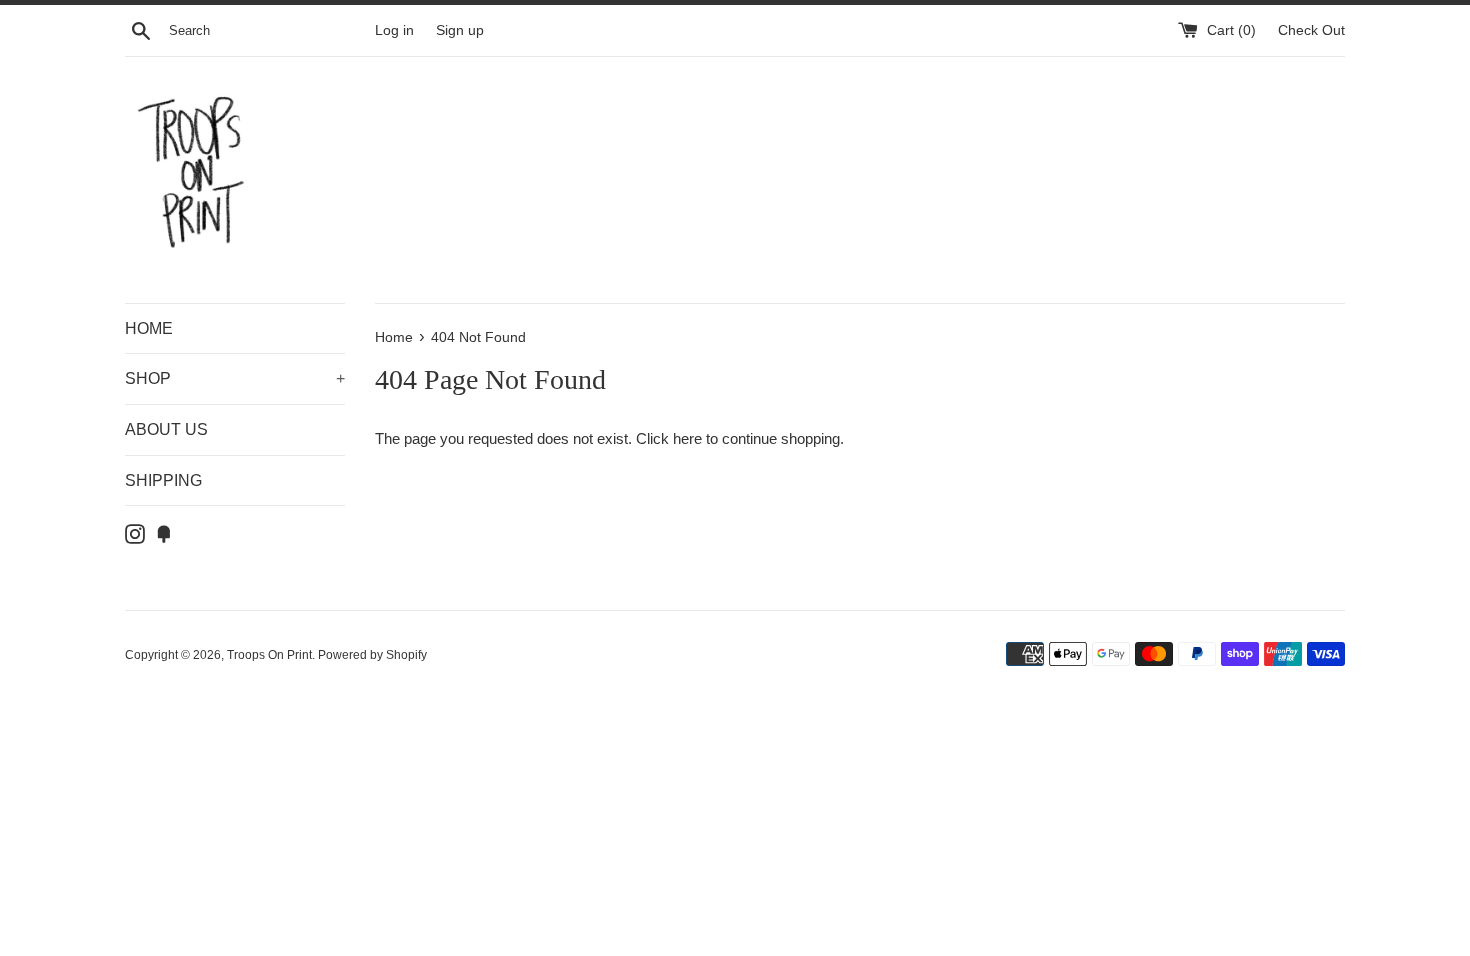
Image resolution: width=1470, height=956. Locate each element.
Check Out (1311, 30)
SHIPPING (163, 480)
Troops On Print (269, 655)
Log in (394, 30)
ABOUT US (166, 429)
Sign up (460, 30)
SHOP (235, 378)
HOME (149, 328)
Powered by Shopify (372, 655)
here (687, 438)
